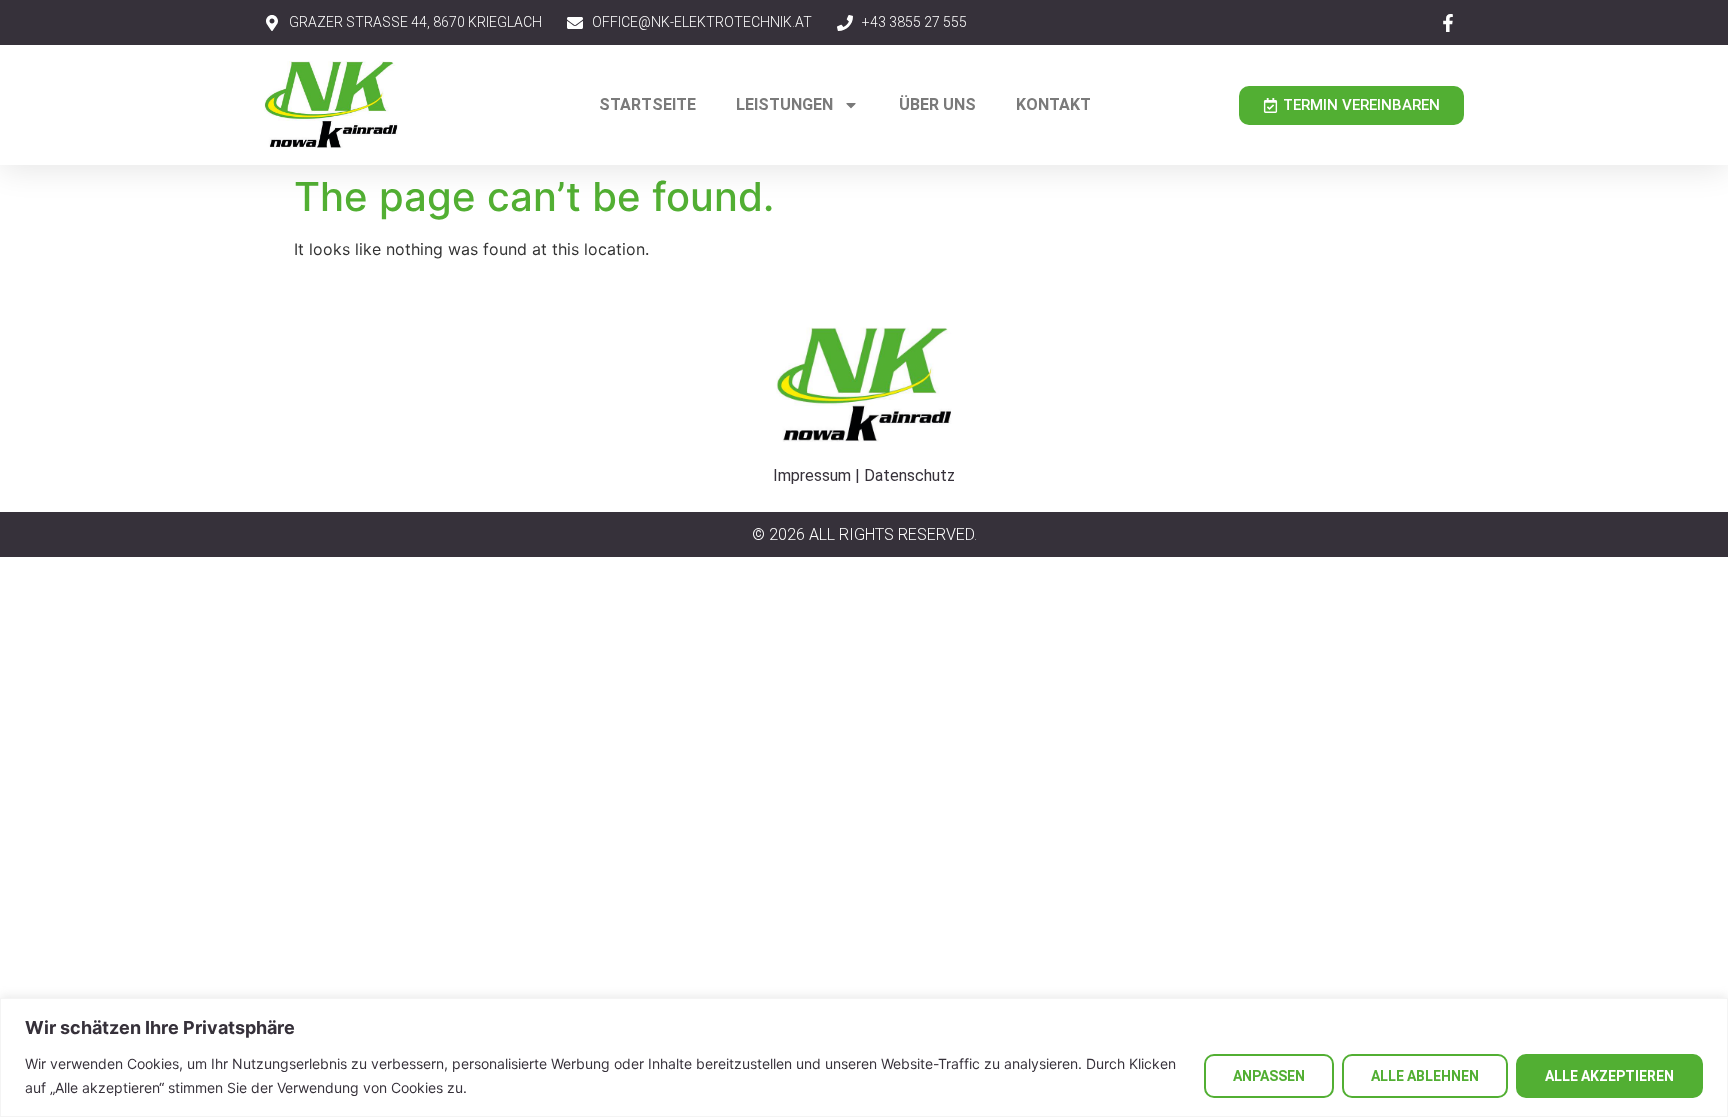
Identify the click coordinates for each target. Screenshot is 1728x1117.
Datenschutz (909, 475)
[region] (864, 1057)
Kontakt (1053, 104)
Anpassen (1269, 1076)
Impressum (812, 475)
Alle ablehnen (1425, 1076)
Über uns (937, 104)
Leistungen (784, 104)
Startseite (647, 104)
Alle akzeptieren (1609, 1076)
